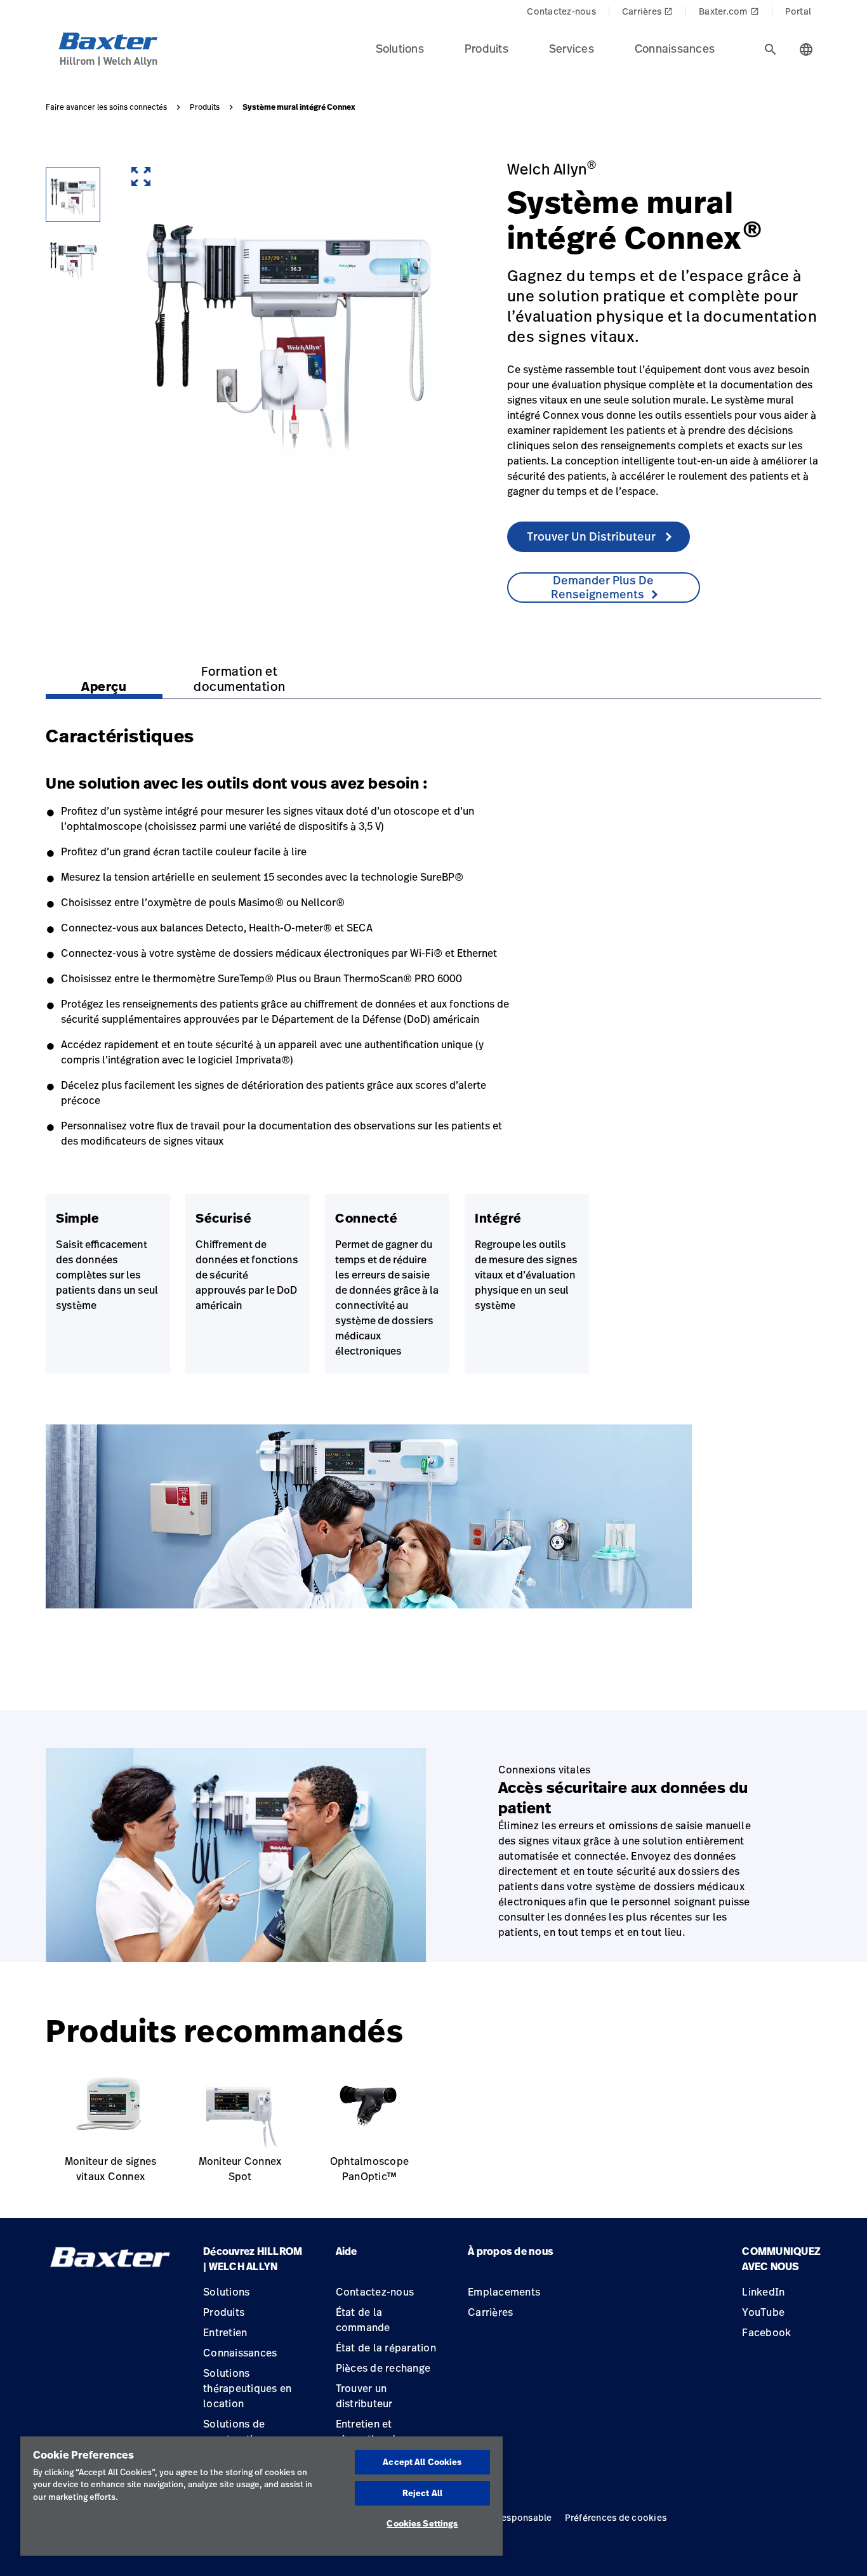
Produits (205, 107)
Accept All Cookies (422, 2462)
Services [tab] (572, 48)
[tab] (771, 49)
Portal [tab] (798, 11)
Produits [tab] (486, 48)
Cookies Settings (422, 2523)
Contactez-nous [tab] (561, 11)
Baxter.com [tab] (729, 11)
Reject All (422, 2493)
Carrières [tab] (647, 11)
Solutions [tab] (400, 48)
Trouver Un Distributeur (592, 536)
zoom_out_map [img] (141, 176)
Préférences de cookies (616, 2517)
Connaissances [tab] (675, 48)
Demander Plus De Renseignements (603, 587)
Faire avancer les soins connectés (106, 107)
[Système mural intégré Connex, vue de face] (73, 195)
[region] (261, 2496)
